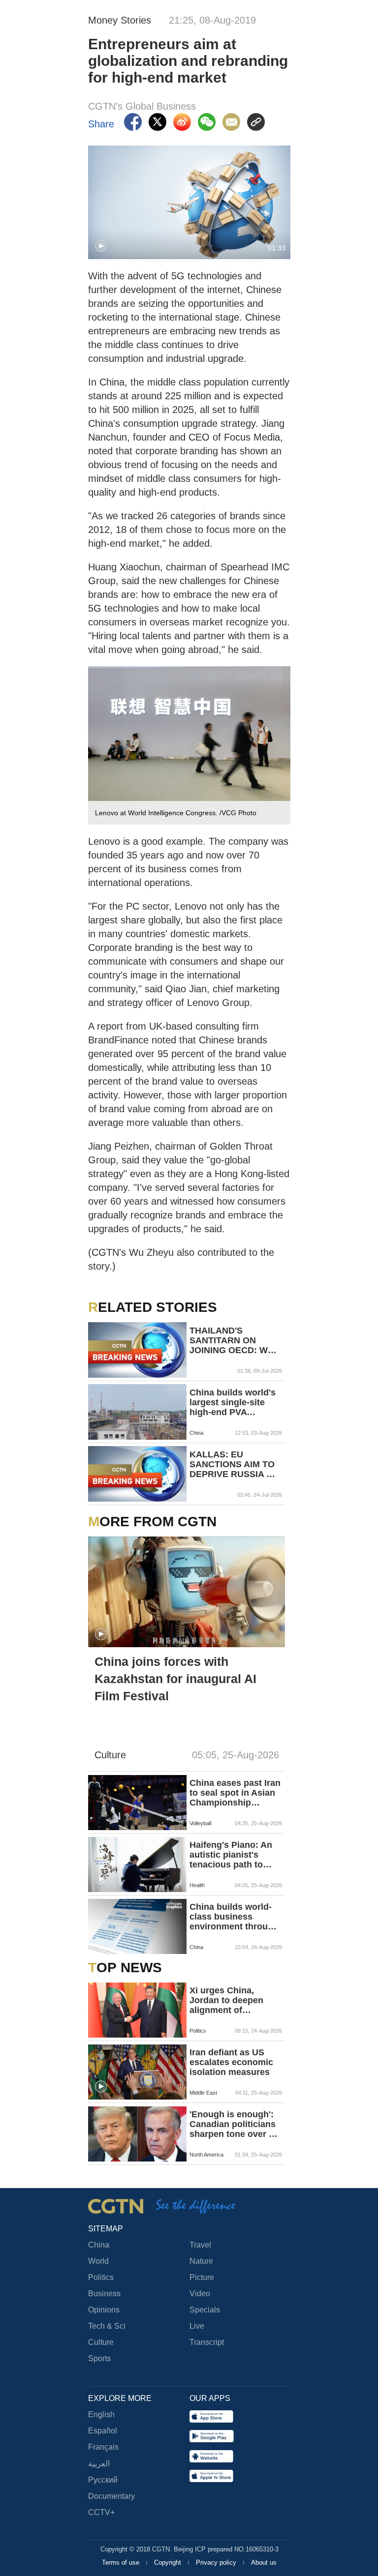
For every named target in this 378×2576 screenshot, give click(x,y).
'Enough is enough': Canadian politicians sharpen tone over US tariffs (235, 2124)
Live (197, 2326)
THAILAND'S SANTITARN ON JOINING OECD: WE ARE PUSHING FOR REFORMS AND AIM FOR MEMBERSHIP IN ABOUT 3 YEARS (232, 1340)
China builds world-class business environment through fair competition (234, 1917)
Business (104, 2294)
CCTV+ (101, 2512)
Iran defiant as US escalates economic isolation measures (231, 2062)
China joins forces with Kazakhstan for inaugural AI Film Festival (175, 1679)
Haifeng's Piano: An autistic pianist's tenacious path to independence (231, 1855)
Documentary (111, 2496)
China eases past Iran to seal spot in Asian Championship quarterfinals (235, 1793)
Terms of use (122, 2562)
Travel (200, 2245)
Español (103, 2431)
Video (200, 2294)
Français (103, 2447)
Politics (101, 2277)
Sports (99, 2358)
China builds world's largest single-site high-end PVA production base (233, 1402)
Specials (205, 2310)
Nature (201, 2261)
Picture (202, 2277)
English (101, 2414)
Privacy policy (217, 2562)
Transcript (207, 2342)
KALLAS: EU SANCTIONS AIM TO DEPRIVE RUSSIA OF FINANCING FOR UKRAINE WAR (234, 1464)
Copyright (169, 2562)
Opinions (104, 2310)
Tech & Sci (107, 2326)
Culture (101, 2342)
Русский (103, 2480)
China (99, 2245)
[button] (101, 246)
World (98, 2261)
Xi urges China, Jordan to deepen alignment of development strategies (226, 2000)
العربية (99, 2464)
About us (264, 2562)
